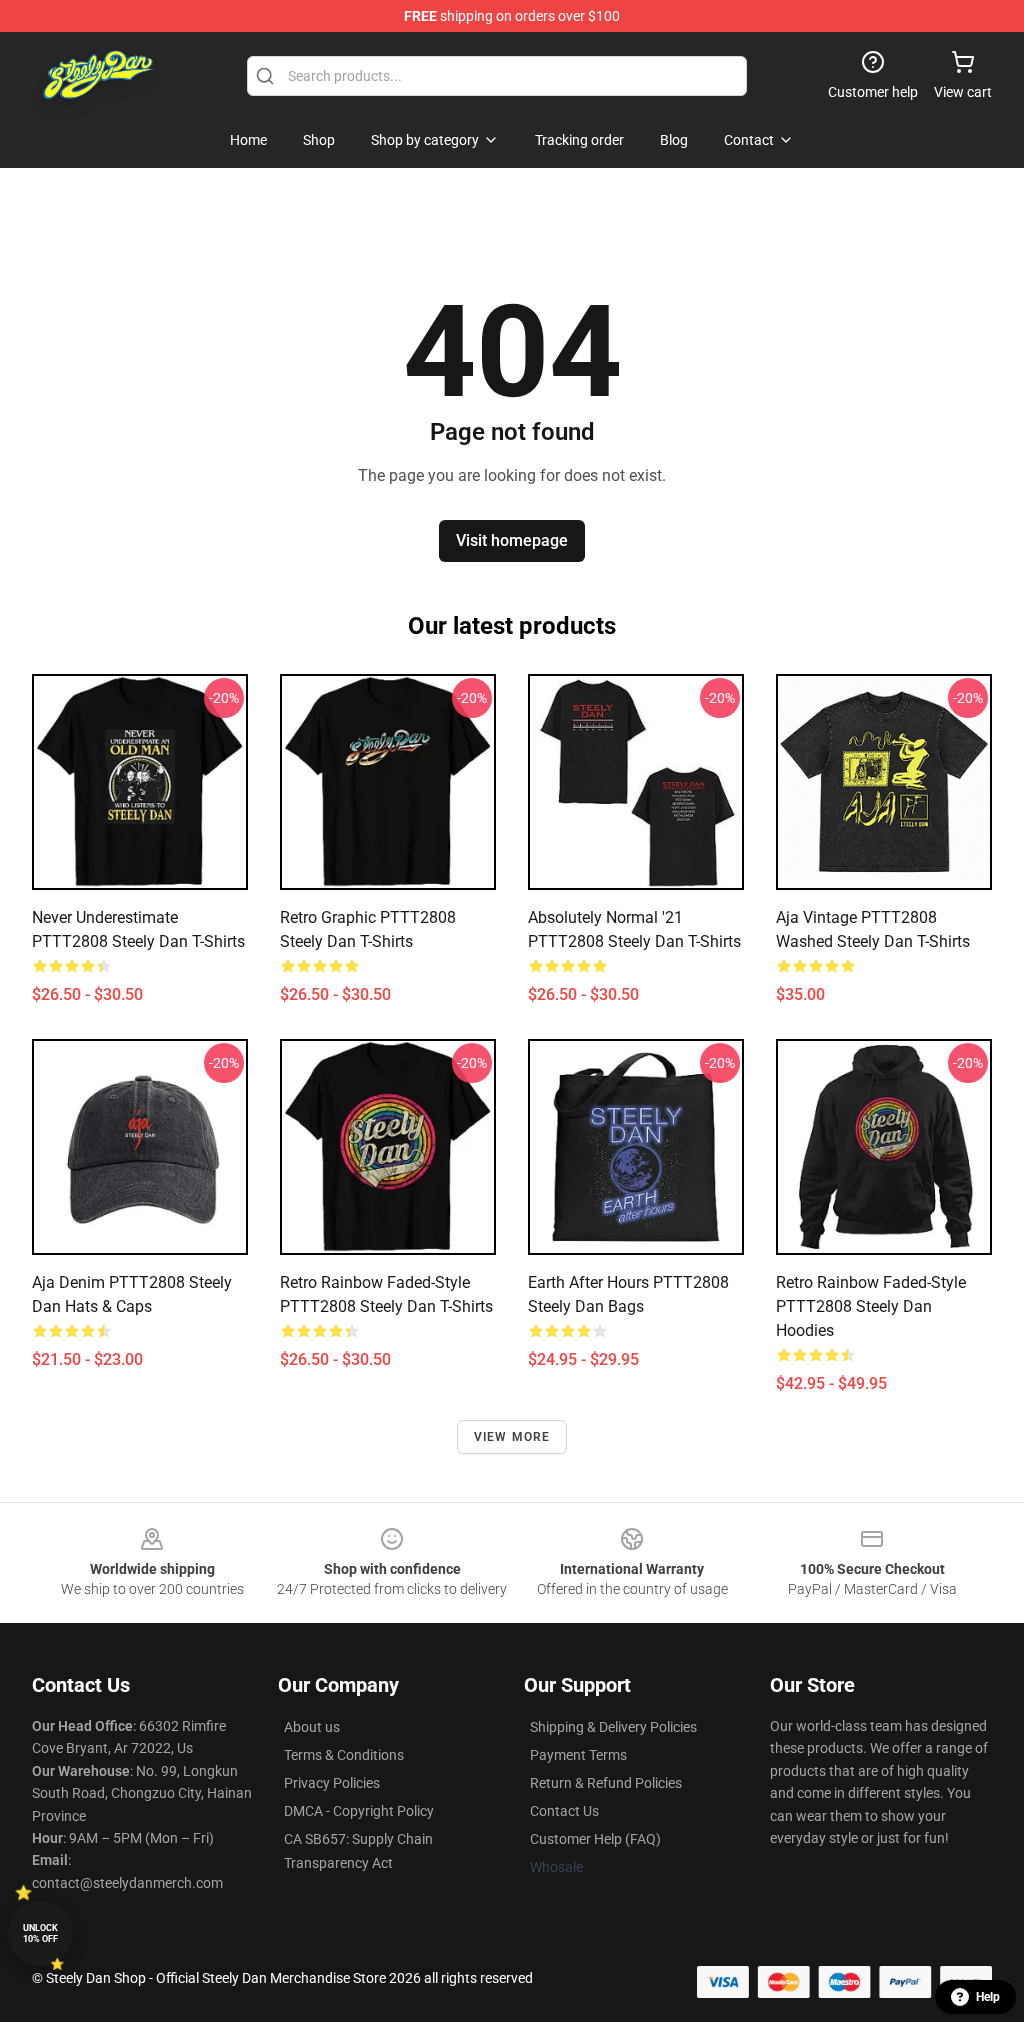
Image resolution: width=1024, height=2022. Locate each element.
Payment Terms (578, 1755)
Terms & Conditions (344, 1755)
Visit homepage (512, 540)
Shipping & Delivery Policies (613, 1727)
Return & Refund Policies (606, 1783)
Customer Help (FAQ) (595, 1839)
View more (512, 1437)
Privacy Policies (332, 1783)
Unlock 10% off (40, 1933)
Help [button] (988, 1997)
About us (312, 1727)
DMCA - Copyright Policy (359, 1811)
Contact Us (564, 1811)
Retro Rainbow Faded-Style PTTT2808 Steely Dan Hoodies (871, 1306)
